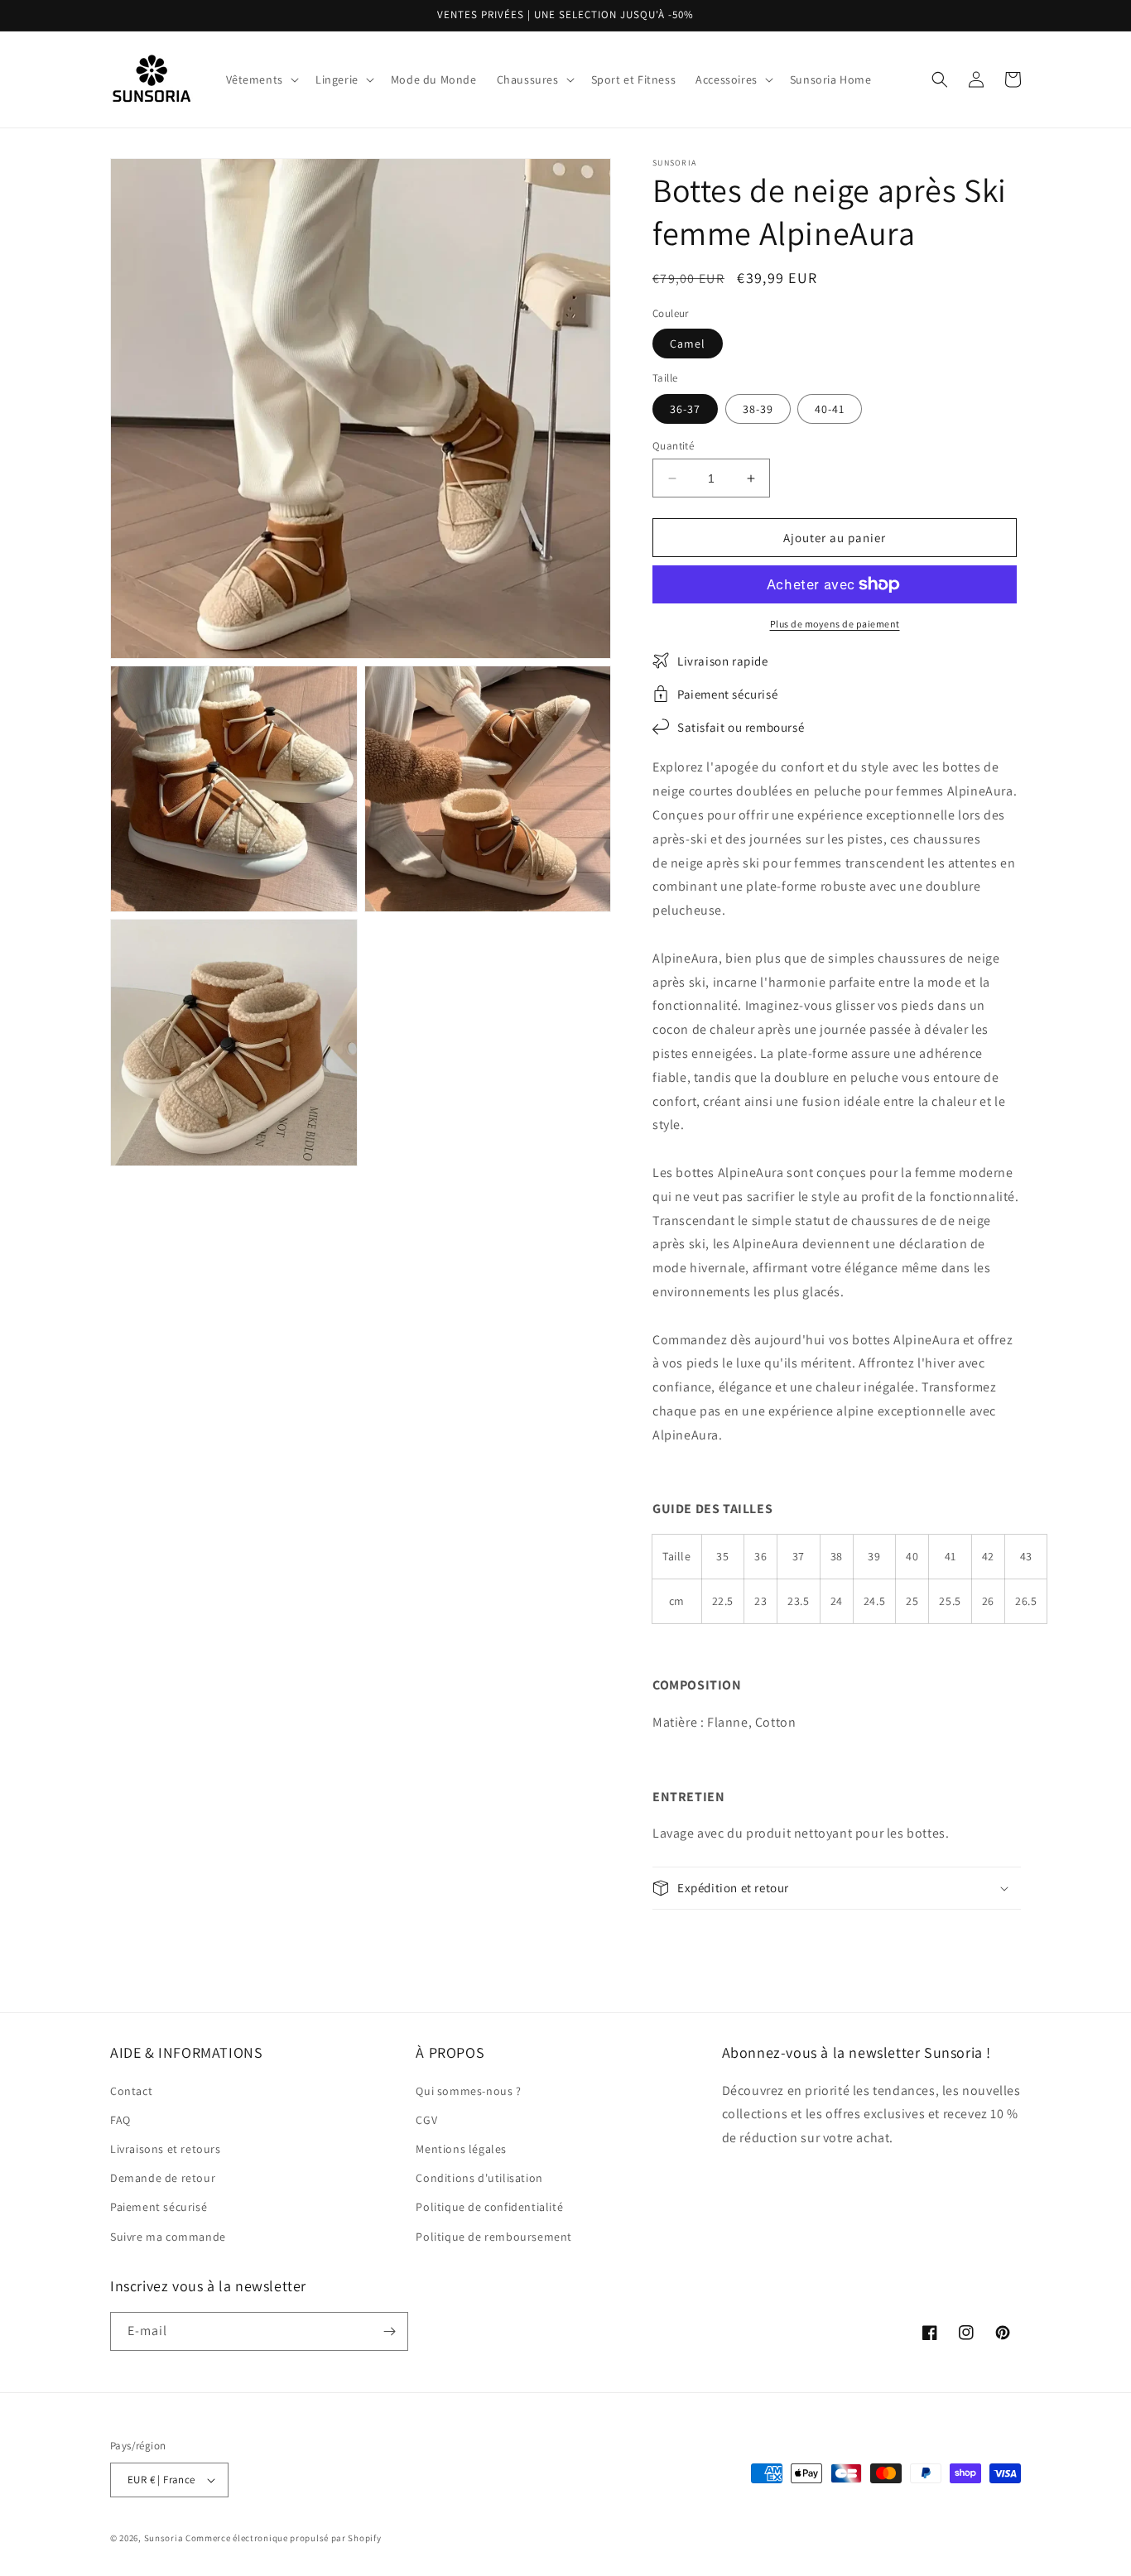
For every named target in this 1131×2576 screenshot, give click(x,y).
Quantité (673, 446)
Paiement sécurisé (159, 2207)
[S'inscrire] (389, 2331)
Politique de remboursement (494, 2237)
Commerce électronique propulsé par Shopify (283, 2538)
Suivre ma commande (168, 2237)
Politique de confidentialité (489, 2207)
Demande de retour (163, 2178)
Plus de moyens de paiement (835, 624)
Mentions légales (461, 2149)
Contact (131, 2091)
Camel (688, 344)
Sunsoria (164, 2538)
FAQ (120, 2120)
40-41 (830, 409)
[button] (261, 79)
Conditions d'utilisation (479, 2178)
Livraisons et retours (166, 2149)
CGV (426, 2120)
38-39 (758, 409)
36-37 (685, 409)
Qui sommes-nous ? (468, 2091)
